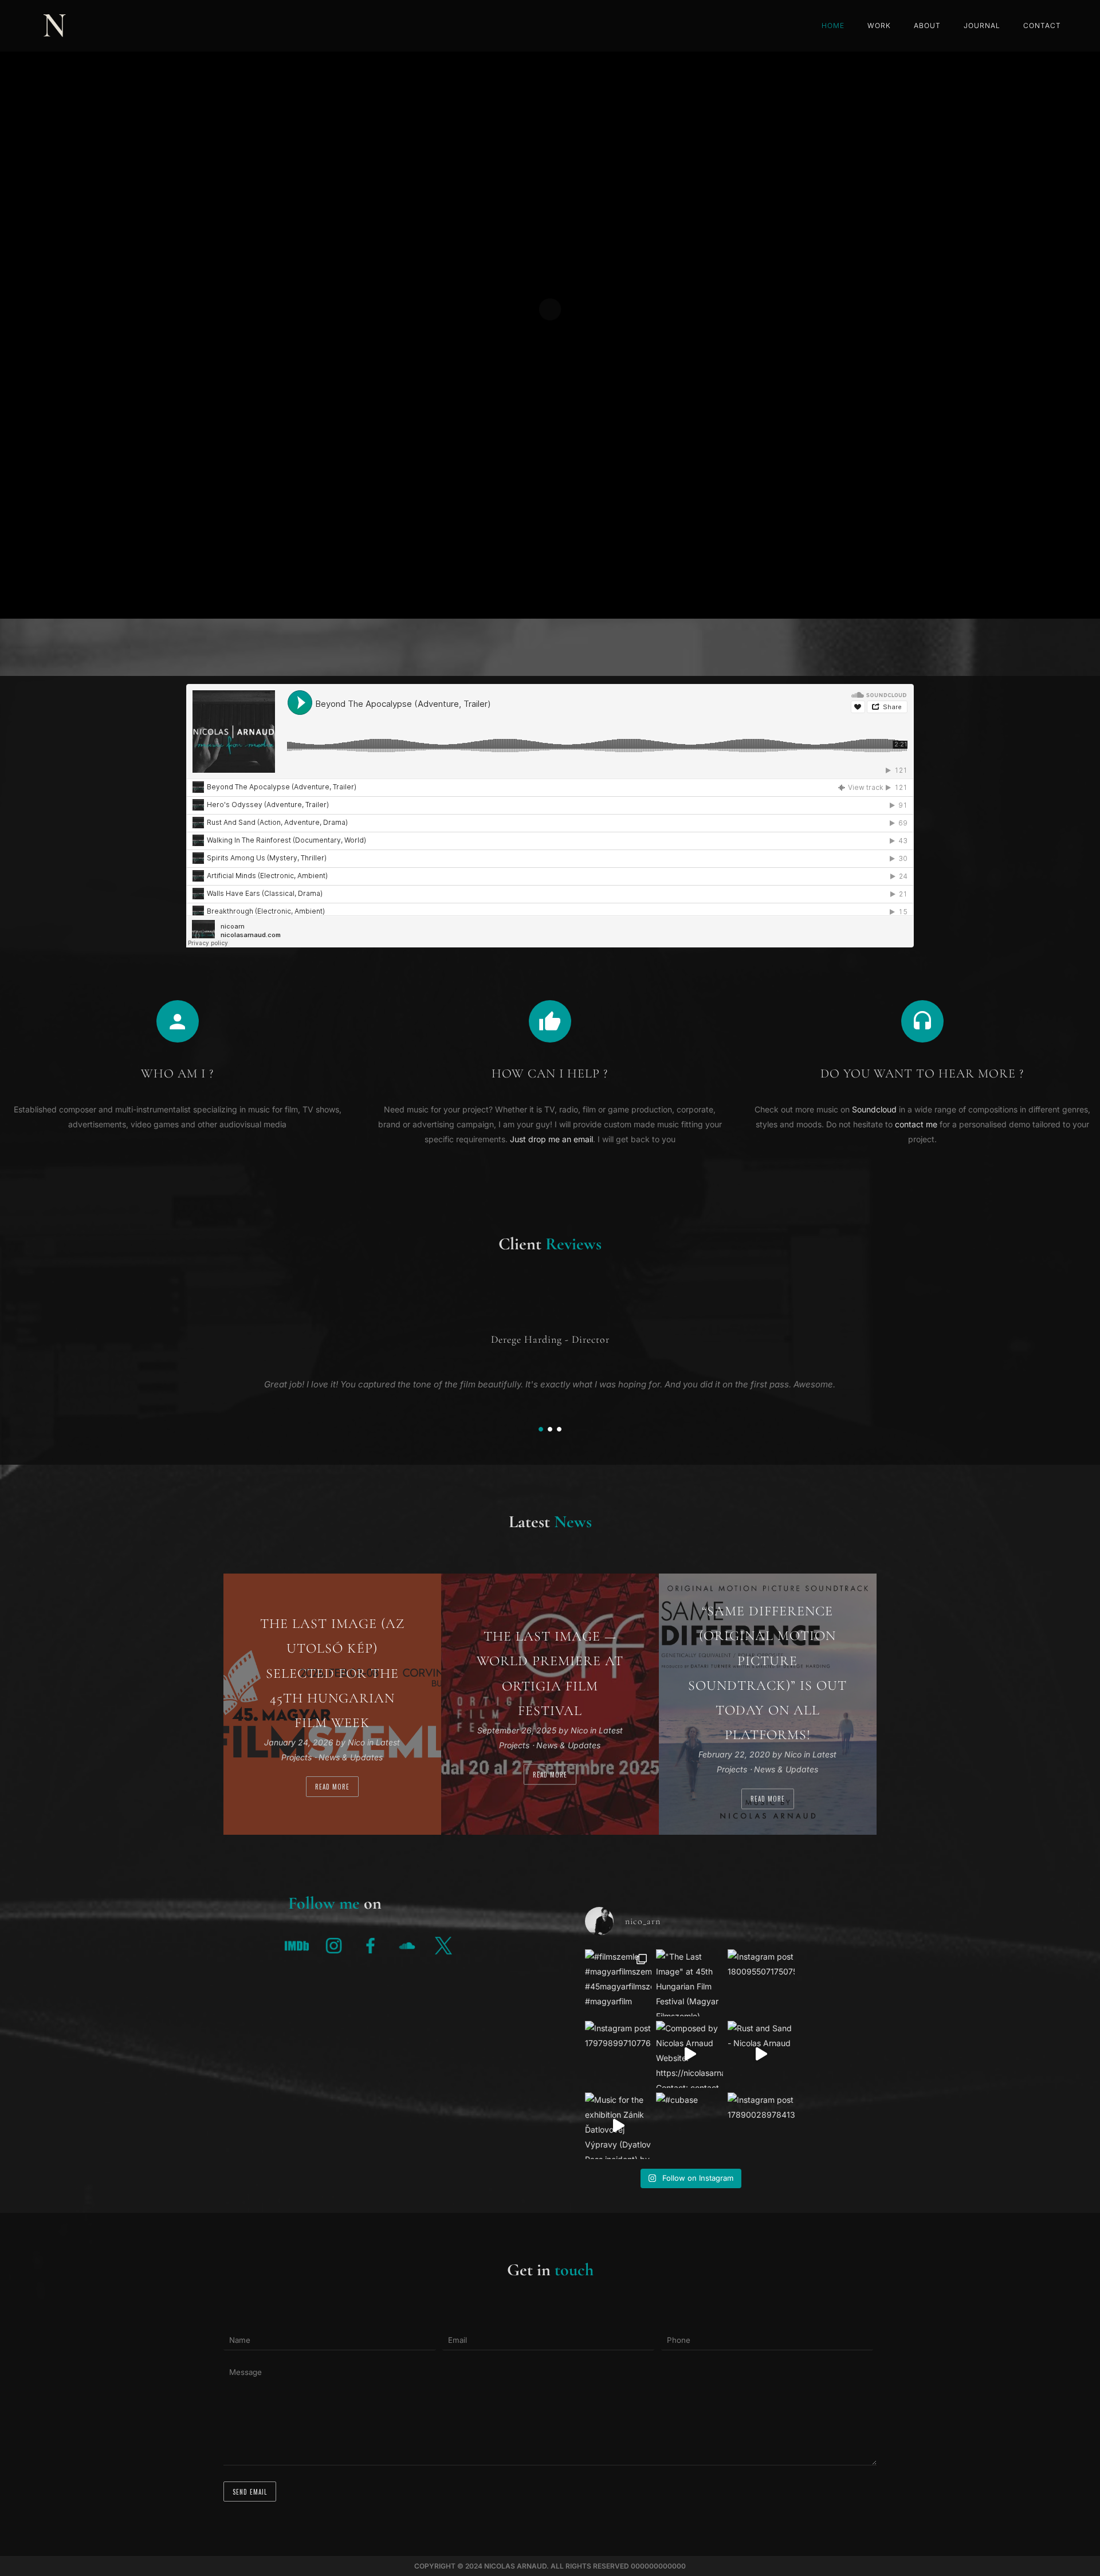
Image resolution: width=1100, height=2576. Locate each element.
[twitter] (443, 1945)
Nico (357, 1742)
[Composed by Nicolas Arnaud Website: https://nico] (690, 2054)
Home (833, 25)
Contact (1042, 25)
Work (879, 25)
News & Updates (351, 1757)
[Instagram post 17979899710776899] (618, 2054)
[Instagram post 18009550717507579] (761, 1983)
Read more (332, 1787)
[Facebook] (370, 1945)
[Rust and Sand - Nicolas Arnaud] (761, 2054)
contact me (916, 1124)
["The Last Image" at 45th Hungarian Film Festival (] (690, 1983)
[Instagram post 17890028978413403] (761, 2126)
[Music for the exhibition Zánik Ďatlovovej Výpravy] (618, 2126)
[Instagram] (333, 1945)
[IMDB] (297, 1945)
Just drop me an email (551, 1139)
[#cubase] (690, 2126)
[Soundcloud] (407, 1945)
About (927, 25)
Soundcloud (874, 1109)
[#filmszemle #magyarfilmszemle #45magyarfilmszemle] (618, 1983)
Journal (982, 25)
